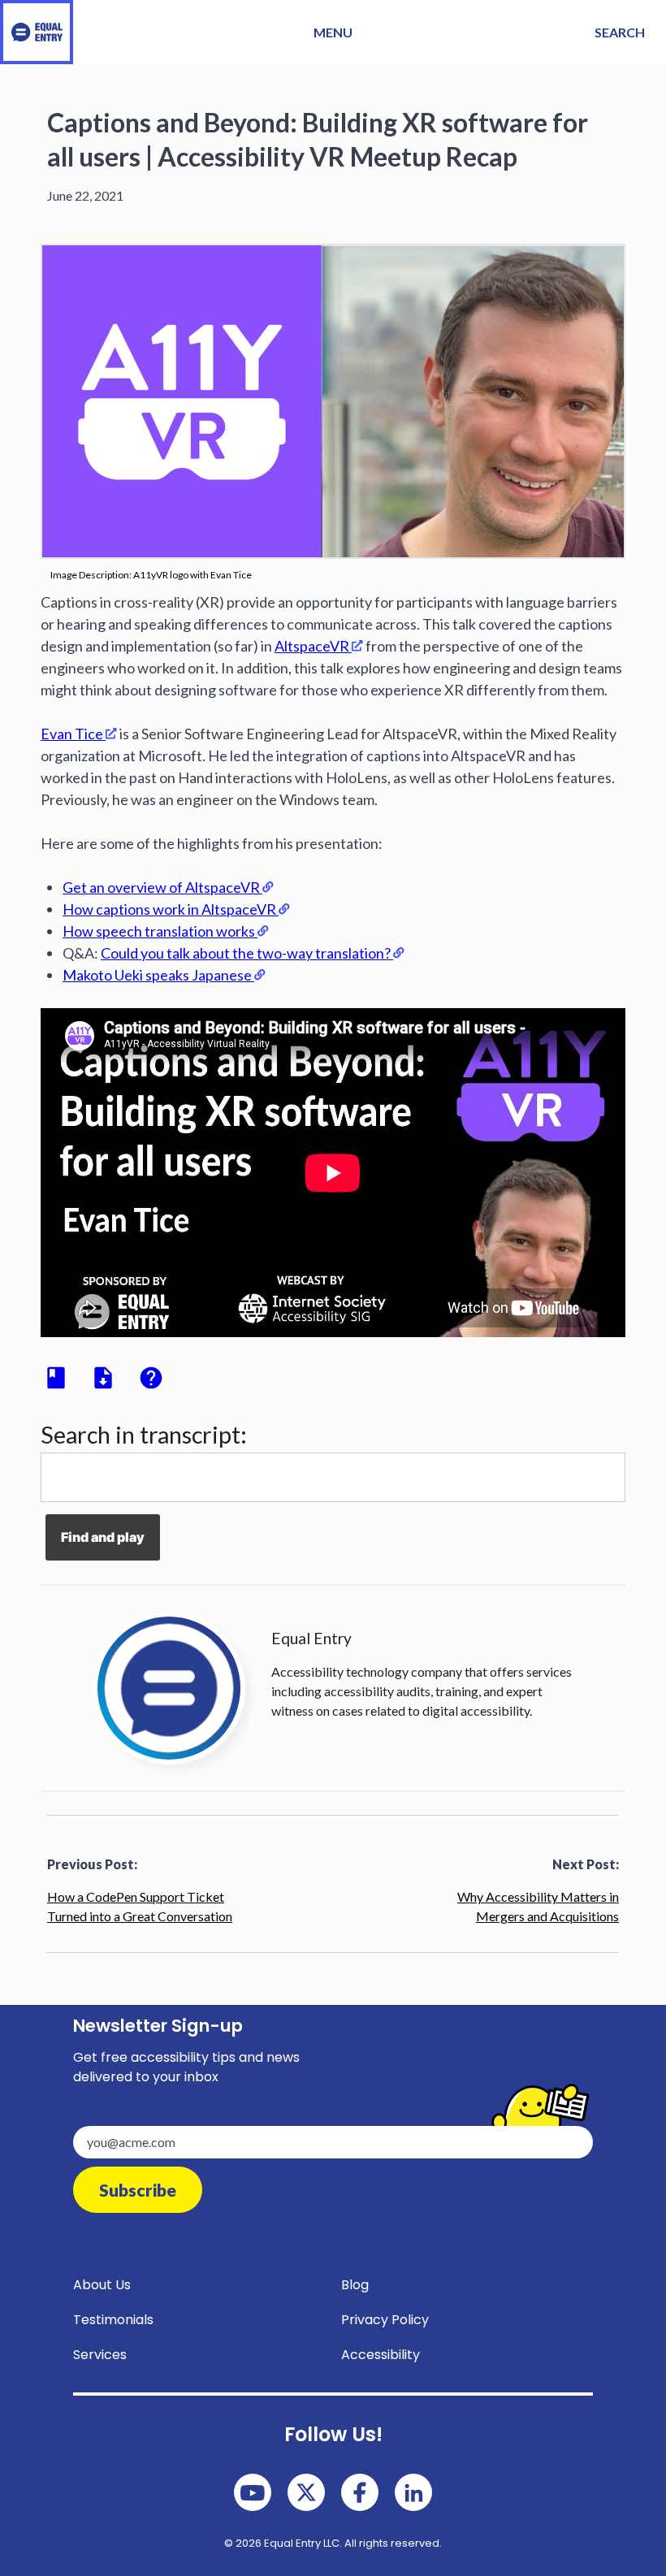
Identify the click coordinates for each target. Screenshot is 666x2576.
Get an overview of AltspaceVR (161, 887)
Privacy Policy (385, 2320)
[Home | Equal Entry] (37, 32)
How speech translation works (159, 931)
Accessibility (381, 2355)
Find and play (103, 1537)
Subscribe (138, 2190)
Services (100, 2355)
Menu (333, 32)
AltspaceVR (312, 646)
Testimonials (113, 2320)
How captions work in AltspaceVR (169, 909)
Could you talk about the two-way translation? (246, 953)
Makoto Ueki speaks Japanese (157, 975)
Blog (355, 2285)
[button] (620, 32)
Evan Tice (72, 734)
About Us (102, 2285)
